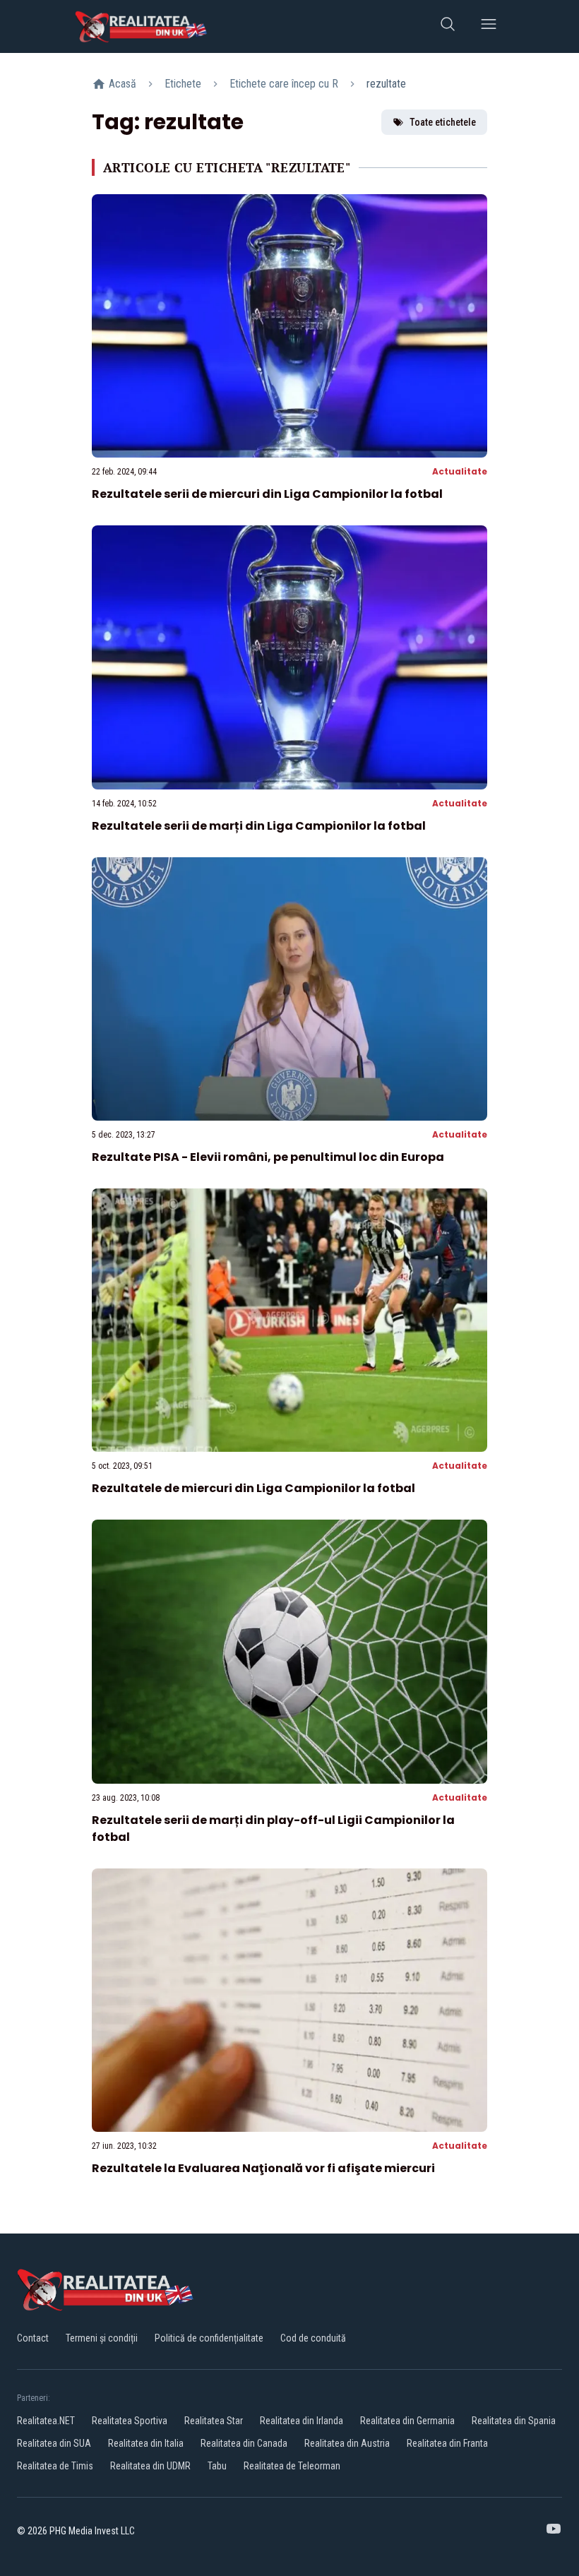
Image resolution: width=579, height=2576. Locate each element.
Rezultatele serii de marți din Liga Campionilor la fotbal (259, 826)
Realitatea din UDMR (150, 2466)
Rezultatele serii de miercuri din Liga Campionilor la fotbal (267, 494)
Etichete (183, 84)
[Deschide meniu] (489, 26)
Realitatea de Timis (55, 2466)
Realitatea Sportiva (130, 2421)
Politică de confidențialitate (209, 2338)
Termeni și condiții (102, 2338)
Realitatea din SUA (54, 2443)
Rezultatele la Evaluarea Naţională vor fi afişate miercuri (263, 2168)
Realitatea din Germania (407, 2421)
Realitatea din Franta (447, 2443)
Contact (33, 2338)
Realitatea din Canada (244, 2443)
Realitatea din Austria (347, 2443)
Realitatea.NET (46, 2421)
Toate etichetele (443, 122)
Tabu (217, 2466)
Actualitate (460, 471)
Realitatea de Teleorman (292, 2466)
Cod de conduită (313, 2338)
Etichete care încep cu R (284, 84)
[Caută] (448, 26)
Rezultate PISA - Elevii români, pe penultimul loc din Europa (268, 1157)
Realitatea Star (214, 2421)
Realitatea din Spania (514, 2421)
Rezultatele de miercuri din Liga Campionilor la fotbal (253, 1488)
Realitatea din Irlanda (302, 2421)
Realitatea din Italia (146, 2443)
